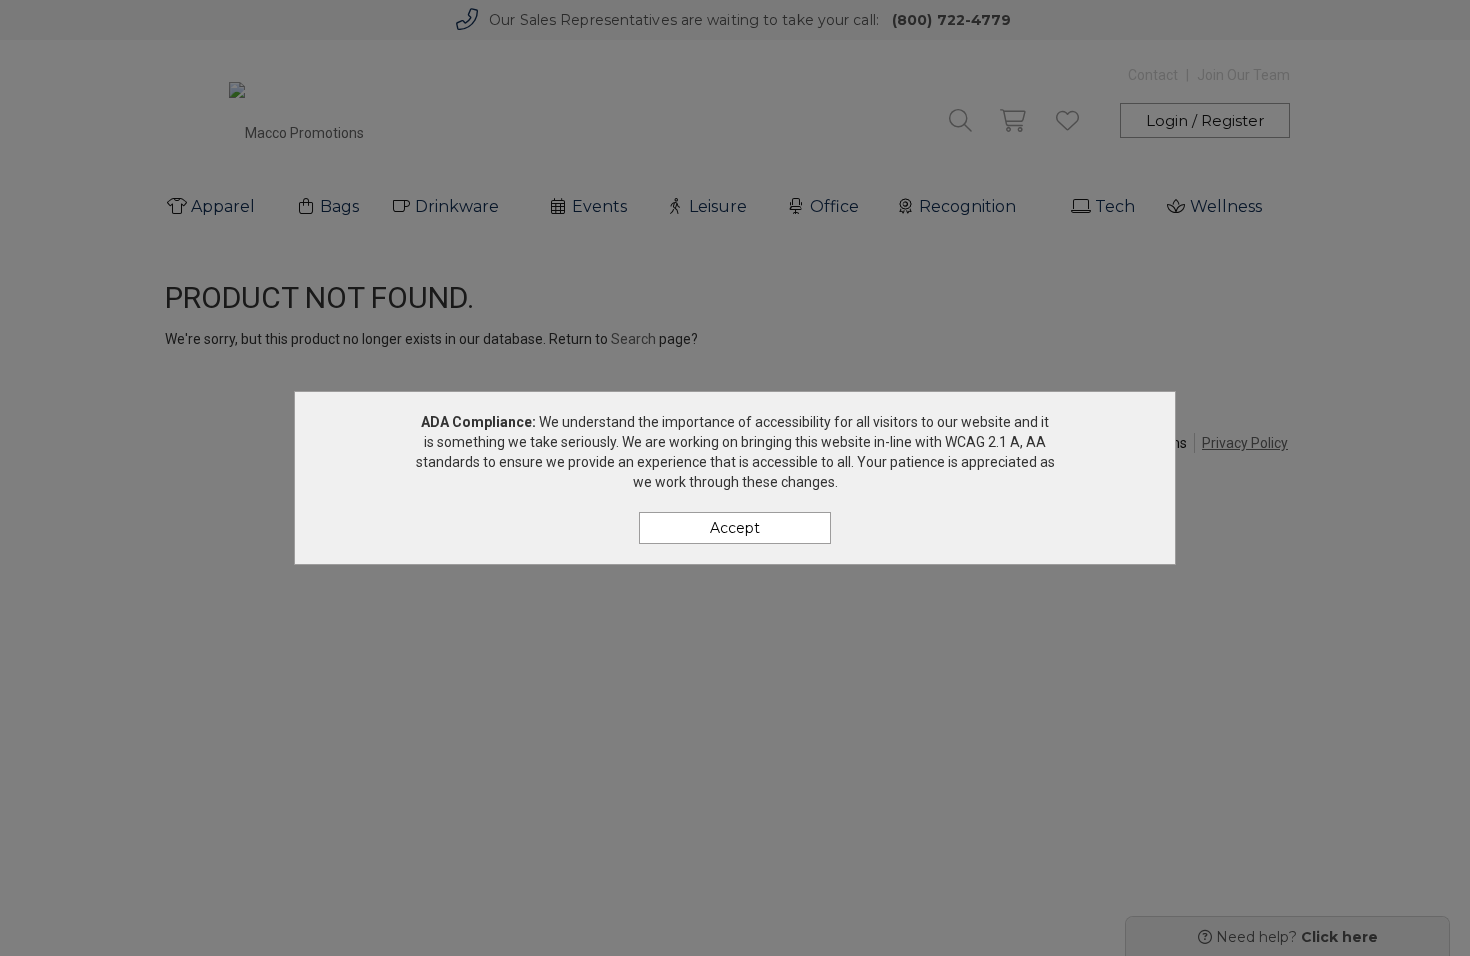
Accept (735, 528)
